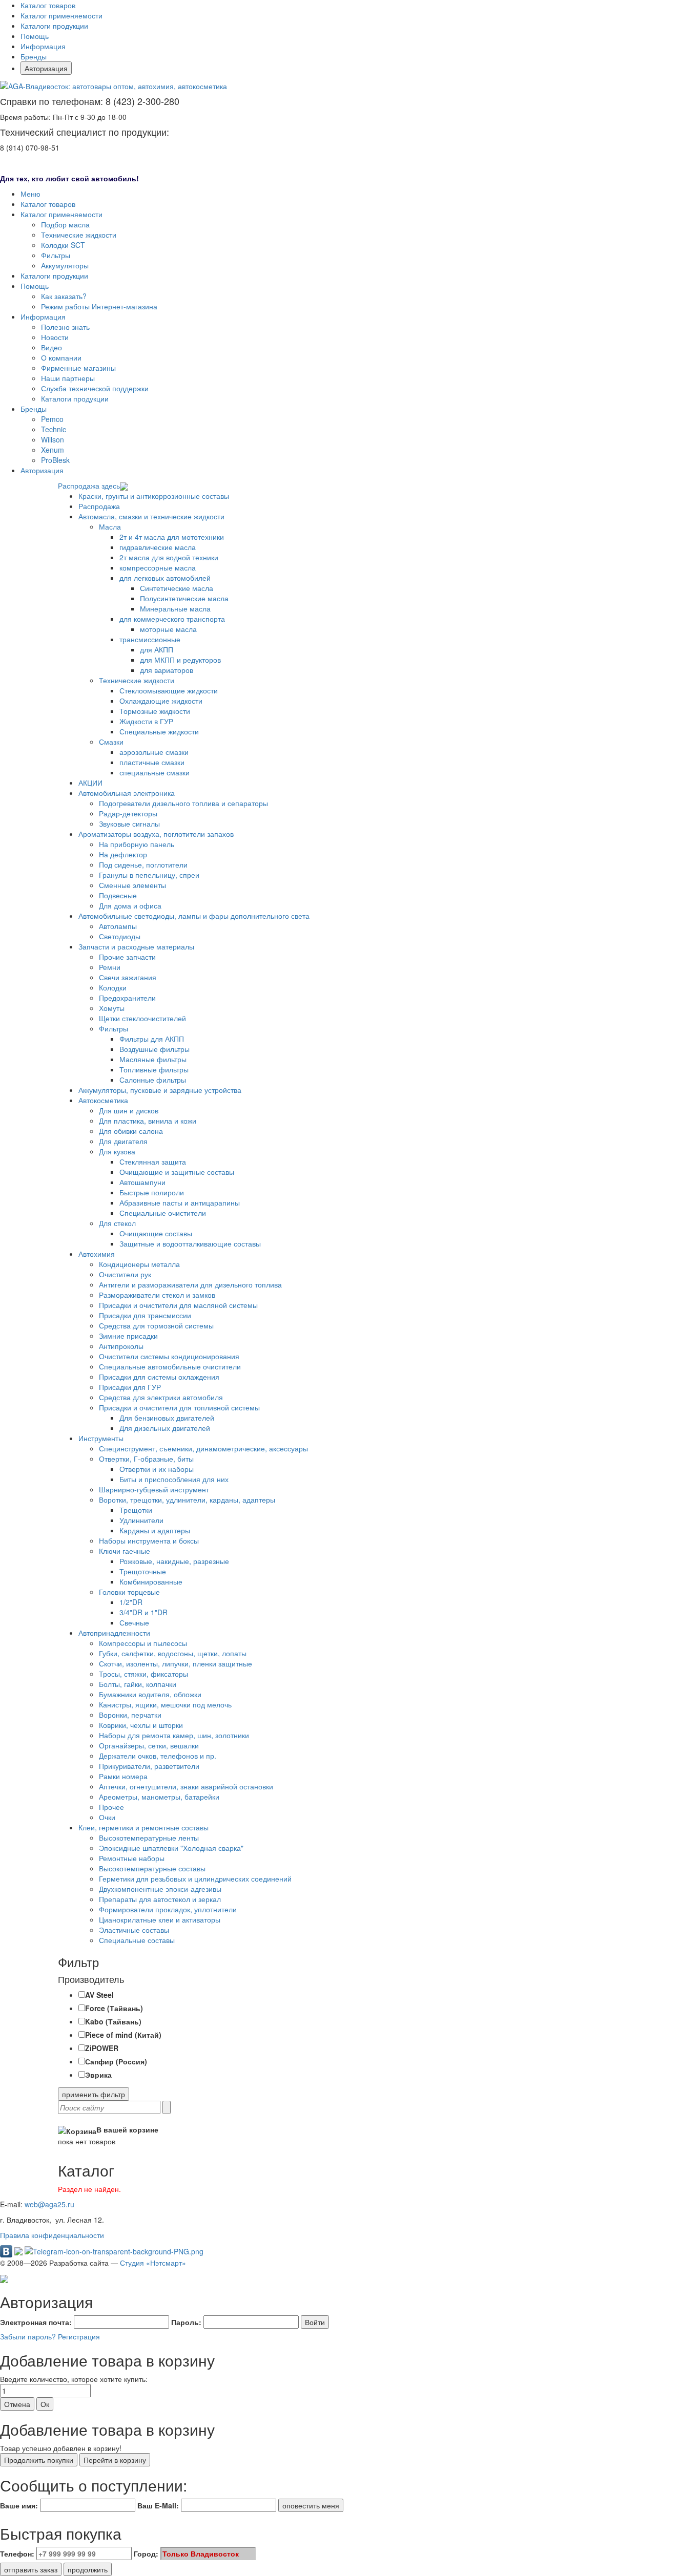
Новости (55, 337)
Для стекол (117, 1223)
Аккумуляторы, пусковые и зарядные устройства (160, 1090)
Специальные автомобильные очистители (170, 1366)
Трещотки (136, 1510)
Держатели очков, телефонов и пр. (158, 1756)
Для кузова (117, 1151)
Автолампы (118, 926)
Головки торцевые (129, 1592)
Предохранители (127, 998)
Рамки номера (123, 1776)
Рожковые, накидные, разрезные (174, 1561)
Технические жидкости (79, 235)
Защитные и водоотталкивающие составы (190, 1243)
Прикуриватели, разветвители (149, 1766)
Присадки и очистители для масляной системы (178, 1305)
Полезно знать (65, 327)
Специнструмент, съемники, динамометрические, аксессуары (203, 1448)
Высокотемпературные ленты (149, 1838)
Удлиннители (141, 1520)
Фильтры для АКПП (152, 1039)
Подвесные (118, 895)
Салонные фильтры (153, 1080)
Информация (43, 46)
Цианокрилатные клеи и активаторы (160, 1919)
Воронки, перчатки (130, 1715)
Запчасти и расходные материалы (136, 946)
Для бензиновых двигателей (167, 1418)
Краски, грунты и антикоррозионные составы (154, 496)
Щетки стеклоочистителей (142, 1018)
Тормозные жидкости (155, 711)
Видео (52, 347)
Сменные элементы (132, 885)
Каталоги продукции (54, 26)
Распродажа (99, 506)
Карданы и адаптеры (155, 1530)
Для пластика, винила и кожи (148, 1121)
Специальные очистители (163, 1213)
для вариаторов (167, 670)
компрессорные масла (158, 567)
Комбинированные (151, 1581)
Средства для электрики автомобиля (161, 1397)
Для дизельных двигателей (165, 1428)
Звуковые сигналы (129, 824)
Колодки (113, 987)
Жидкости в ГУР (146, 721)
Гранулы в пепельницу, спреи (149, 875)
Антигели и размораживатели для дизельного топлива (190, 1284)
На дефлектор (123, 854)
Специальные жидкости (159, 731)
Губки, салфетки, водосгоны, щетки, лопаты (173, 1653)
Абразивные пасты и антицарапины (180, 1202)
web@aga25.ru (49, 2204)
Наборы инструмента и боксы (149, 1540)
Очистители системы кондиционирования (169, 1356)
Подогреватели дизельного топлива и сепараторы (183, 803)
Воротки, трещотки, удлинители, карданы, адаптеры (187, 1500)
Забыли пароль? (28, 2336)
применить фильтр (94, 2094)
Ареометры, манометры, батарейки (159, 1797)
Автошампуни (142, 1182)
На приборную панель (137, 844)
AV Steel (99, 1995)
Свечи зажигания (128, 977)
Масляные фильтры (153, 1059)
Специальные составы (137, 1940)
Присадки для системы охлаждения (159, 1377)
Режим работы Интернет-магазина (99, 306)
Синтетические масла (177, 588)
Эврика (98, 2075)
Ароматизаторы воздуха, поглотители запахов (156, 834)
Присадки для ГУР (130, 1387)
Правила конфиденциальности (52, 2235)
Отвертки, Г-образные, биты (146, 1459)
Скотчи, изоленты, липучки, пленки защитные (176, 1663)
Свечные (134, 1622)
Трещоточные (143, 1571)
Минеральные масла (175, 608)
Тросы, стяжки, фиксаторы (143, 1674)
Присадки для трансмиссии (145, 1315)
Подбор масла (65, 224)
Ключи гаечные (125, 1551)
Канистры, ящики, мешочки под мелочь (165, 1704)
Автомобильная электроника (127, 793)
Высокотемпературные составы (152, 1868)
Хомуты (112, 1008)
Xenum (53, 450)
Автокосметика (103, 1100)
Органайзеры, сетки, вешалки (149, 1745)
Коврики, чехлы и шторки (141, 1725)
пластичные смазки (152, 762)
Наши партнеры (68, 378)
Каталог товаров (48, 5)
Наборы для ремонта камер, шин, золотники (174, 1735)
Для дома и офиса (130, 905)
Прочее (111, 1807)
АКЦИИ (90, 783)
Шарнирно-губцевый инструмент (154, 1489)
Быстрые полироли (152, 1192)
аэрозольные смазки (154, 752)
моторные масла (168, 629)
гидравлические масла (158, 547)
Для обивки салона (131, 1131)
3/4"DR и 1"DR (143, 1612)
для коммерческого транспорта (172, 619)
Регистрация (79, 2336)
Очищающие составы (156, 1233)
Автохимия (97, 1254)
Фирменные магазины (78, 368)
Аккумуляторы (65, 265)
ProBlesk (55, 460)
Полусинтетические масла (184, 598)
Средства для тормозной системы (156, 1325)
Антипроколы (121, 1346)
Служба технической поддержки (95, 388)
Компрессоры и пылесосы (143, 1643)
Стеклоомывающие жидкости (169, 690)
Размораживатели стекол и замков (157, 1295)
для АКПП (157, 649)
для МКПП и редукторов (180, 660)
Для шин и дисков (129, 1110)
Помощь (35, 36)
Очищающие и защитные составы (177, 1172)
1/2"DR (131, 1602)
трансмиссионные (150, 639)
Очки (107, 1817)
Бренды (34, 56)
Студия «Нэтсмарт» (153, 2263)
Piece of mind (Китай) (123, 2035)
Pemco (52, 419)
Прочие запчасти (127, 957)
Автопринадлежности (114, 1633)
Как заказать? (64, 296)
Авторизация (46, 68)
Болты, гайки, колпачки (138, 1684)
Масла (110, 526)
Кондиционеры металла (139, 1264)
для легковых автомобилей (165, 578)
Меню (30, 194)
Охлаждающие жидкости (161, 701)
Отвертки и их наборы (157, 1469)
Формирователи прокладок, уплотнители (168, 1909)
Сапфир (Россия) (116, 2061)
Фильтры (56, 255)
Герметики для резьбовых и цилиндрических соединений (195, 1878)
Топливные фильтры (154, 1069)
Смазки (111, 742)
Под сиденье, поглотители (143, 864)
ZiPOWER (102, 2048)
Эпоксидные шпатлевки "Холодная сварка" (171, 1848)
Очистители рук (125, 1274)
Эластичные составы (134, 1930)
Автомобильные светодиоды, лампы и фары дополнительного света (194, 916)
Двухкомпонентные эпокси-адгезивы (160, 1889)
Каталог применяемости (61, 15)
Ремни (110, 967)
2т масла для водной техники (169, 557)
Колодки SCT (63, 245)
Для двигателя (123, 1141)
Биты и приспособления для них (174, 1479)
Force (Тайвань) (114, 2008)
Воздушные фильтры (155, 1049)
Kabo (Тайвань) (113, 2021)
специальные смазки (155, 772)
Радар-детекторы (128, 813)
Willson (53, 439)
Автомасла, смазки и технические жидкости (151, 516)
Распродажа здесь (89, 485)
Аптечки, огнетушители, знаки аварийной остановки (186, 1786)
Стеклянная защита (153, 1162)
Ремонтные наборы (132, 1858)
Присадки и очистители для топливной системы (179, 1407)
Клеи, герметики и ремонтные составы (143, 1827)
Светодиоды (120, 936)
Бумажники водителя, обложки (150, 1694)
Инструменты (101, 1438)
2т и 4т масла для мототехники (172, 537)
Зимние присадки (128, 1336)
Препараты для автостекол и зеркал (160, 1899)
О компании (61, 357)
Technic (54, 429)
